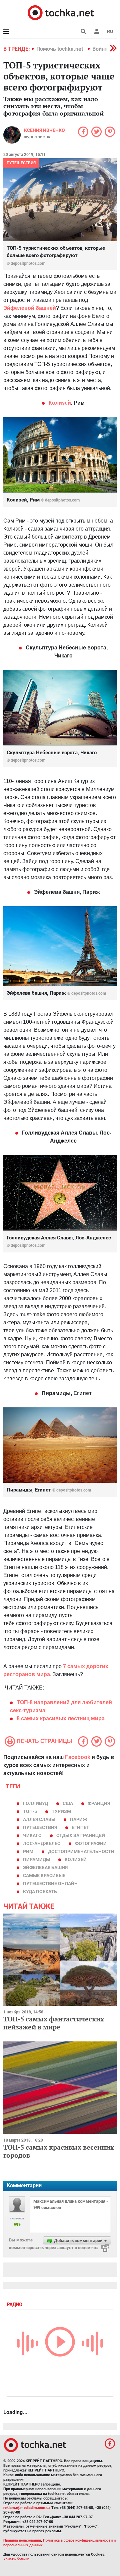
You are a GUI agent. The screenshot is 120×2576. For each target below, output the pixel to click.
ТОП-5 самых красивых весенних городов (59, 2151)
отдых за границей (81, 1835)
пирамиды (36, 1859)
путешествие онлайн (50, 1884)
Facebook (78, 1757)
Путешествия (21, 163)
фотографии (91, 1843)
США (68, 1803)
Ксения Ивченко (44, 130)
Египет (80, 1827)
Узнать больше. (17, 2559)
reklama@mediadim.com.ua (27, 2508)
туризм (61, 1811)
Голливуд (35, 1803)
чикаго (32, 1835)
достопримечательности (81, 1851)
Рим (28, 1851)
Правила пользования (22, 2540)
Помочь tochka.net (60, 49)
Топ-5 (30, 1811)
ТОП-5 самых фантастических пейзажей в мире (54, 2023)
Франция (99, 1803)
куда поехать (40, 1892)
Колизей (60, 403)
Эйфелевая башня (45, 1867)
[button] (97, 31)
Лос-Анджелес (42, 1843)
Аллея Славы (39, 1819)
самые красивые (44, 1875)
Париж (79, 1819)
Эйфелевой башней (30, 308)
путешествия (40, 1827)
